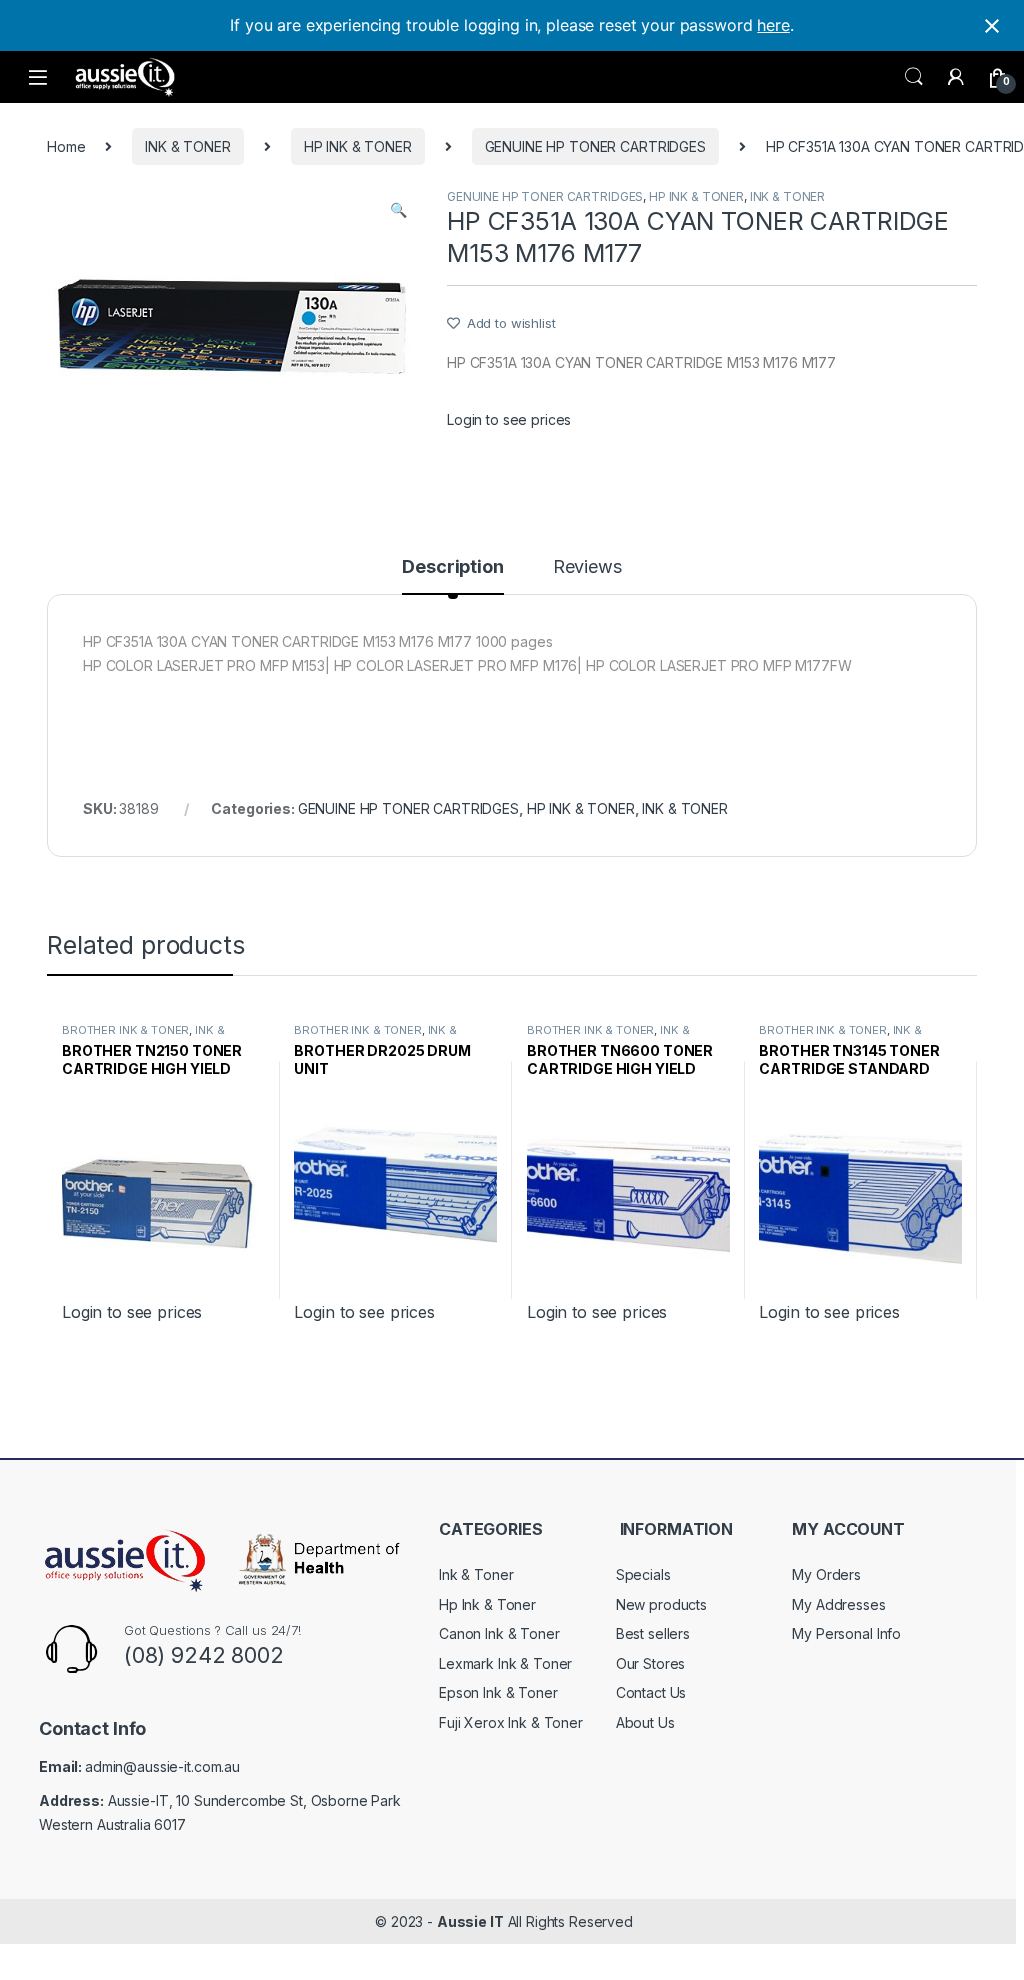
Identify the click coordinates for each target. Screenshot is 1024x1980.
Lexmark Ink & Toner (505, 1663)
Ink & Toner (476, 1574)
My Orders (826, 1574)
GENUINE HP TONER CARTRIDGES (595, 146)
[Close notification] (992, 26)
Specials (643, 1574)
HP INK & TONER (358, 146)
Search (914, 77)
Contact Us (651, 1692)
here (773, 25)
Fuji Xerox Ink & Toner (511, 1722)
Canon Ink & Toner (499, 1633)
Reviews (587, 567)
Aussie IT (470, 1921)
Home (66, 146)
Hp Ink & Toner (487, 1604)
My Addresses (838, 1604)
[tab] (452, 576)
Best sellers (653, 1633)
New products (661, 1604)
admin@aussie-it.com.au (162, 1766)
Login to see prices (509, 419)
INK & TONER (187, 146)
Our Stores (651, 1663)
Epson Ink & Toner (498, 1692)
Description (452, 567)
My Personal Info (846, 1633)
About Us (645, 1722)
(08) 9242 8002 (204, 1655)
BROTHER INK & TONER (125, 1030)
